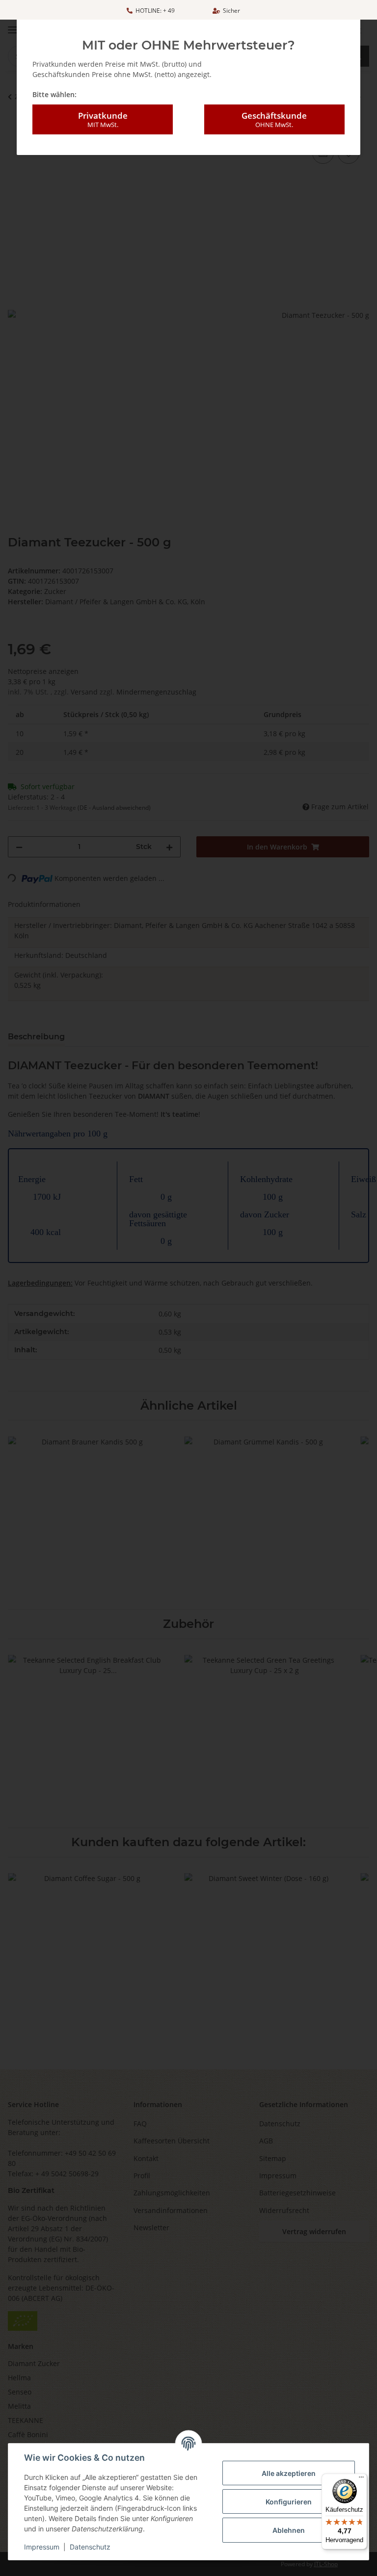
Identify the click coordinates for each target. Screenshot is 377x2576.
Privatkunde (103, 119)
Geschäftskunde (274, 119)
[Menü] (361, 2479)
